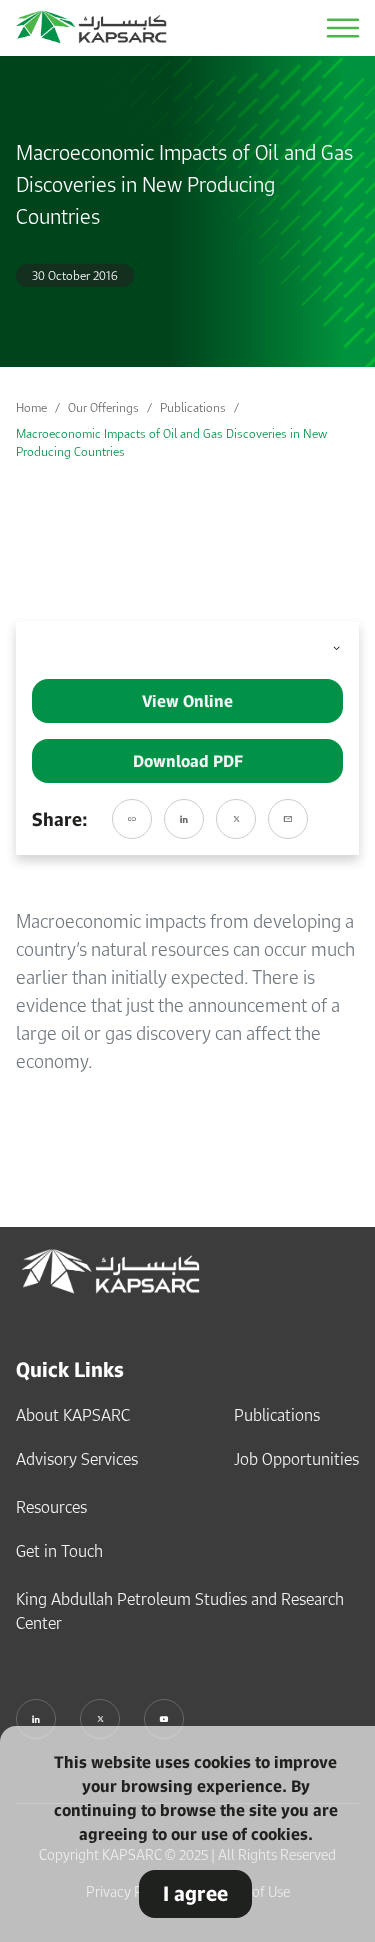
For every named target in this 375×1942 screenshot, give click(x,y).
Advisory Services (77, 1459)
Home (31, 407)
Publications (193, 407)
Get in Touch (59, 1551)
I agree (195, 1893)
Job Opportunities (296, 1459)
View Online (187, 701)
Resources (51, 1507)
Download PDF (188, 761)
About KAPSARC (73, 1415)
